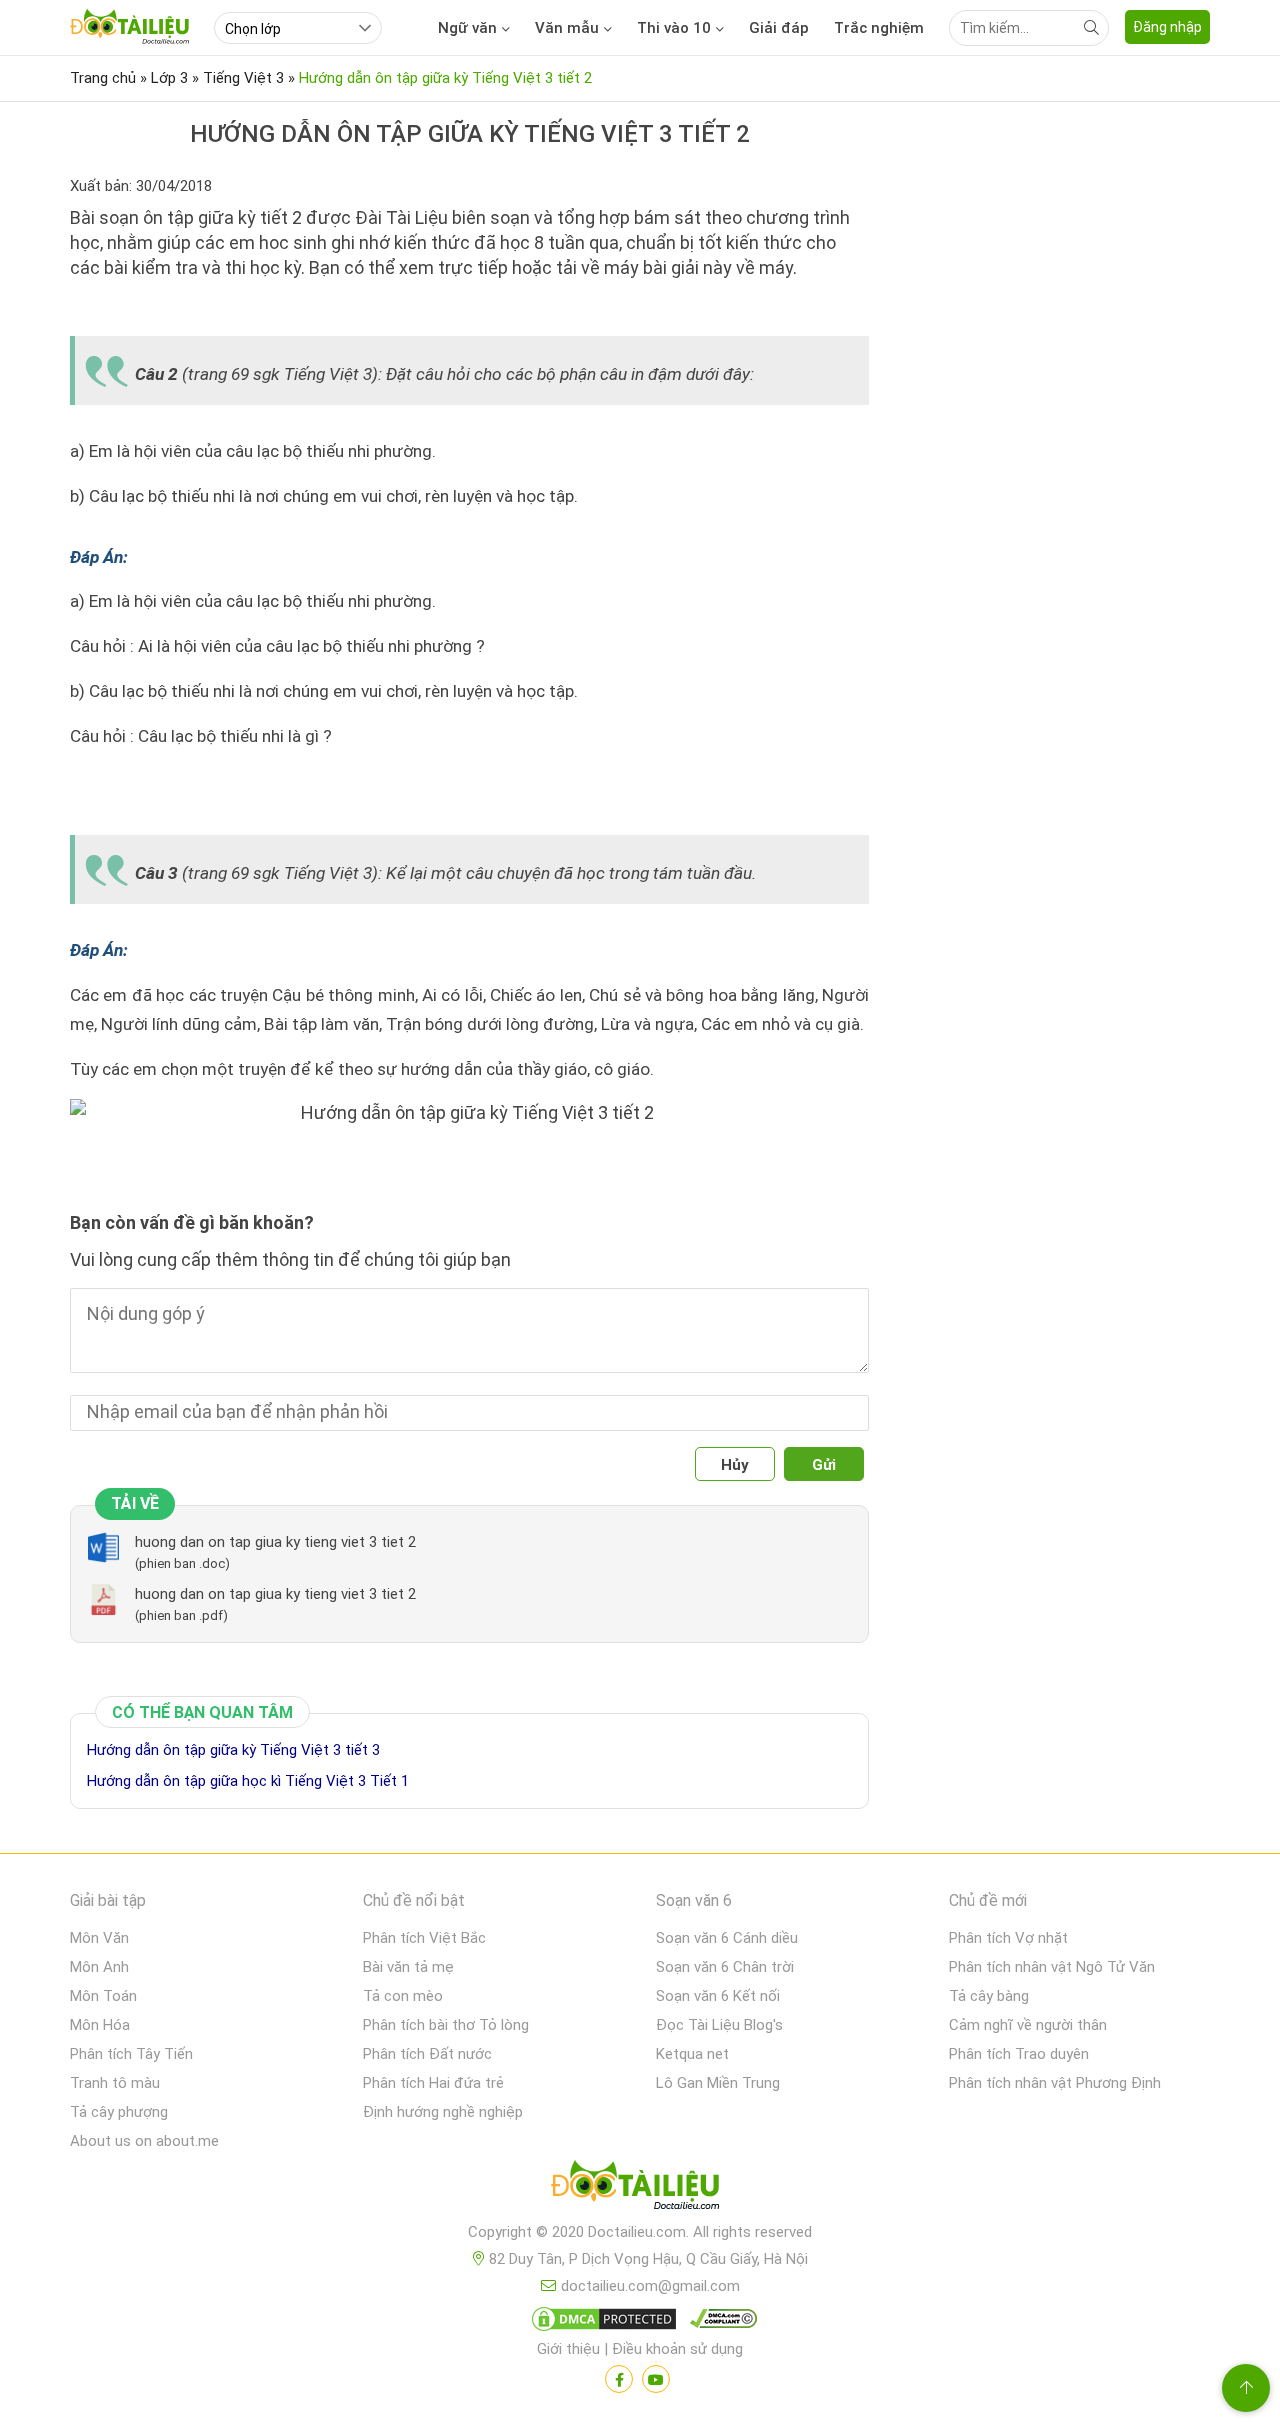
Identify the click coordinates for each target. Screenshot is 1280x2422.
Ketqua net (692, 2054)
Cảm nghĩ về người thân (1028, 2025)
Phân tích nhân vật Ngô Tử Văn (1052, 1967)
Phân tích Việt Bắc (424, 1938)
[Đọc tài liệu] (619, 2379)
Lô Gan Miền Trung (718, 2083)
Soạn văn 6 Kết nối (718, 1996)
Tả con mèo (403, 1996)
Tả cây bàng (989, 1996)
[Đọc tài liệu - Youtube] (656, 2379)
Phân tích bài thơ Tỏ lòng (446, 2025)
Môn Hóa (100, 2025)
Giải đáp (779, 28)
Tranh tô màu (115, 2083)
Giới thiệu (568, 2349)
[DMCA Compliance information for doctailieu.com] (719, 2323)
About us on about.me (144, 2141)
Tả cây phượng (119, 2112)
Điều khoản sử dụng (677, 2349)
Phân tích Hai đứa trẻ (433, 2083)
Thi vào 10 (674, 28)
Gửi (824, 1465)
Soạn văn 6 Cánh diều (727, 1938)
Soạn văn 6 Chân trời (725, 1967)
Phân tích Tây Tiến (131, 2054)
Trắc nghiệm (879, 28)
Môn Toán (103, 1996)
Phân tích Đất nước (427, 2054)
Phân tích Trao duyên (1019, 2054)
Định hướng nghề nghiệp (443, 2112)
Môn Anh (99, 1967)
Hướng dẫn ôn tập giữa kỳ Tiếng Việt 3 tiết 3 (233, 1750)
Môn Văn (99, 1938)
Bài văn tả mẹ (408, 1967)
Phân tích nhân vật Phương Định (1055, 2083)
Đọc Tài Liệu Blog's (719, 2025)
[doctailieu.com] (640, 2189)
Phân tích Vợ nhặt (1008, 1938)
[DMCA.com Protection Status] (601, 2323)
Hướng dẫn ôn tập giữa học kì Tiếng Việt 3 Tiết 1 (248, 1781)
